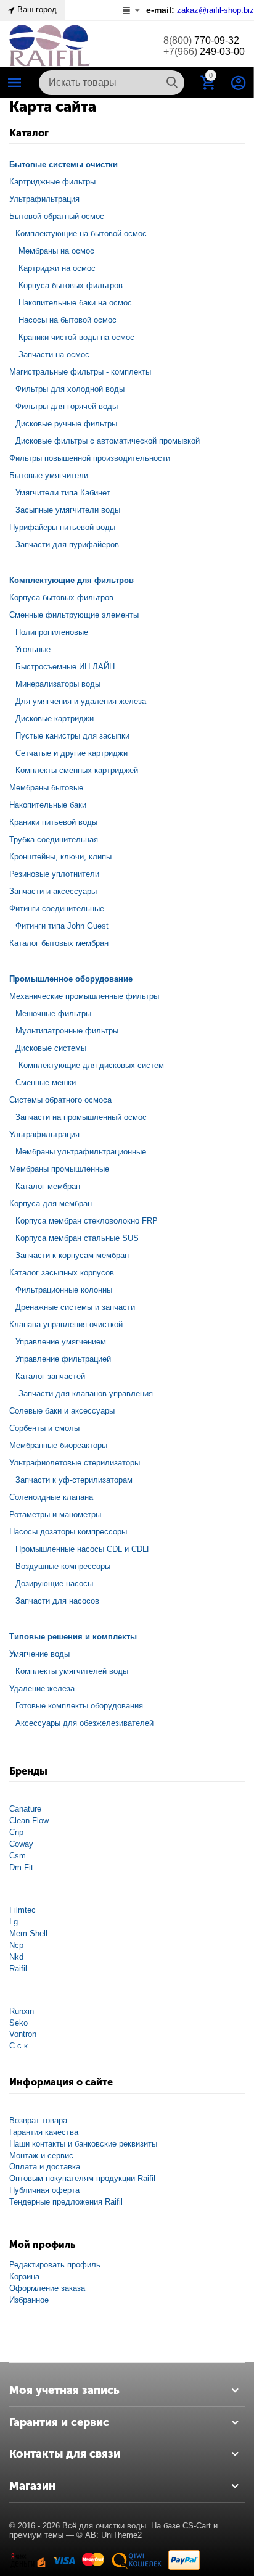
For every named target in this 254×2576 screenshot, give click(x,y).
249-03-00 (204, 52)
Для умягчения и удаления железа (81, 701)
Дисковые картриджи (55, 719)
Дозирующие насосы (54, 1584)
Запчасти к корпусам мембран (72, 1255)
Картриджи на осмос (57, 268)
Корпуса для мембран (51, 1203)
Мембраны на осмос (56, 251)
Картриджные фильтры (52, 182)
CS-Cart (197, 2526)
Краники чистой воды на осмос (76, 337)
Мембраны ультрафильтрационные (81, 1152)
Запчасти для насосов (57, 1601)
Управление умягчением (61, 1342)
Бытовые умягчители (49, 475)
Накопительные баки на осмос (75, 303)
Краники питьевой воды (53, 822)
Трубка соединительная (54, 839)
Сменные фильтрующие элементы (74, 615)
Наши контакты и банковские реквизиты (83, 2144)
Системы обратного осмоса (60, 1100)
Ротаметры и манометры (55, 1514)
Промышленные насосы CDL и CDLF (84, 1549)
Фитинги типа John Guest (62, 926)
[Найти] (172, 83)
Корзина (24, 2276)
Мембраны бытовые (46, 788)
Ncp (16, 1945)
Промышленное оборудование (71, 979)
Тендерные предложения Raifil (66, 2202)
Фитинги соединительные (57, 909)
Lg (14, 1922)
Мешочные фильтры (53, 1013)
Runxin (22, 2011)
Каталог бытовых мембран (59, 943)
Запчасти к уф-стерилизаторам (74, 1480)
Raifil (18, 1969)
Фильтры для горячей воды (67, 406)
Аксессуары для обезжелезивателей (84, 1723)
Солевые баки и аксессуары (62, 1411)
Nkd (16, 1957)
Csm (18, 1856)
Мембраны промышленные (59, 1169)
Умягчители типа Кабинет (63, 493)
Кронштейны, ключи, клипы (60, 857)
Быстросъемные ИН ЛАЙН (65, 667)
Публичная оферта (44, 2190)
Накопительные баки (48, 805)
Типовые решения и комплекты (73, 1637)
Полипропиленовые (52, 632)
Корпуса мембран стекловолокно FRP (87, 1221)
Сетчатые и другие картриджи (72, 753)
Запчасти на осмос (54, 354)
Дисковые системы (51, 1048)
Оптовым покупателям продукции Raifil (82, 2178)
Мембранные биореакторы (58, 1445)
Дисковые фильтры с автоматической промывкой (108, 441)
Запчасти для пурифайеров (67, 545)
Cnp (16, 1832)
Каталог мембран (48, 1186)
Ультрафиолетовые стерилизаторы (75, 1463)
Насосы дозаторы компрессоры (68, 1532)
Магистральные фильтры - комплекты (80, 372)
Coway (21, 1844)
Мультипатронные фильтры (67, 1031)
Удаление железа (42, 1688)
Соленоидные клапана (51, 1497)
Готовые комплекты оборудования (79, 1706)
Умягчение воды (39, 1654)
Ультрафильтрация (44, 199)
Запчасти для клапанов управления (86, 1394)
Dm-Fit (21, 1867)
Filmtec (23, 1910)
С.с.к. (20, 2046)
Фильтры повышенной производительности (90, 458)
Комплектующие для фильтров (72, 580)
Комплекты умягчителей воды (72, 1671)
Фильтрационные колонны (64, 1290)
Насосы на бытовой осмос (68, 320)
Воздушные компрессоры (63, 1566)
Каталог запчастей (50, 1376)
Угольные (33, 649)
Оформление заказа (47, 2288)
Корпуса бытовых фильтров (71, 285)
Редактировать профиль (55, 2265)
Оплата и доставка (45, 2167)
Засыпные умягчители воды (68, 510)
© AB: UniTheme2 (109, 2535)
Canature (25, 1809)
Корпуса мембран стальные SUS (77, 1238)
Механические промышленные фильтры (84, 996)
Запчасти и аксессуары (53, 891)
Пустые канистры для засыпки (72, 736)
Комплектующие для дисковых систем (91, 1065)
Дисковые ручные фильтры (66, 424)
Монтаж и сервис (41, 2156)
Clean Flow (29, 1820)
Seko (18, 2023)
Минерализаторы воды (58, 684)
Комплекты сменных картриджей (77, 770)
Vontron (23, 2034)
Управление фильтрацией (63, 1359)
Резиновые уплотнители (54, 874)
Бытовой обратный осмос (57, 216)
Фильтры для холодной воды (70, 389)
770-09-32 (201, 40)
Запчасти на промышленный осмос (81, 1117)
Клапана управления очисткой (66, 1324)
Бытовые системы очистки (63, 164)
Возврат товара (38, 2120)
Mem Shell (28, 1933)
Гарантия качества (44, 2132)
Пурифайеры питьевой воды (62, 527)
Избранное (29, 2300)
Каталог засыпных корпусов (62, 1273)
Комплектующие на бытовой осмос (81, 234)
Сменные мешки (46, 1083)
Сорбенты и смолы (44, 1428)
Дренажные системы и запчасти (75, 1307)
